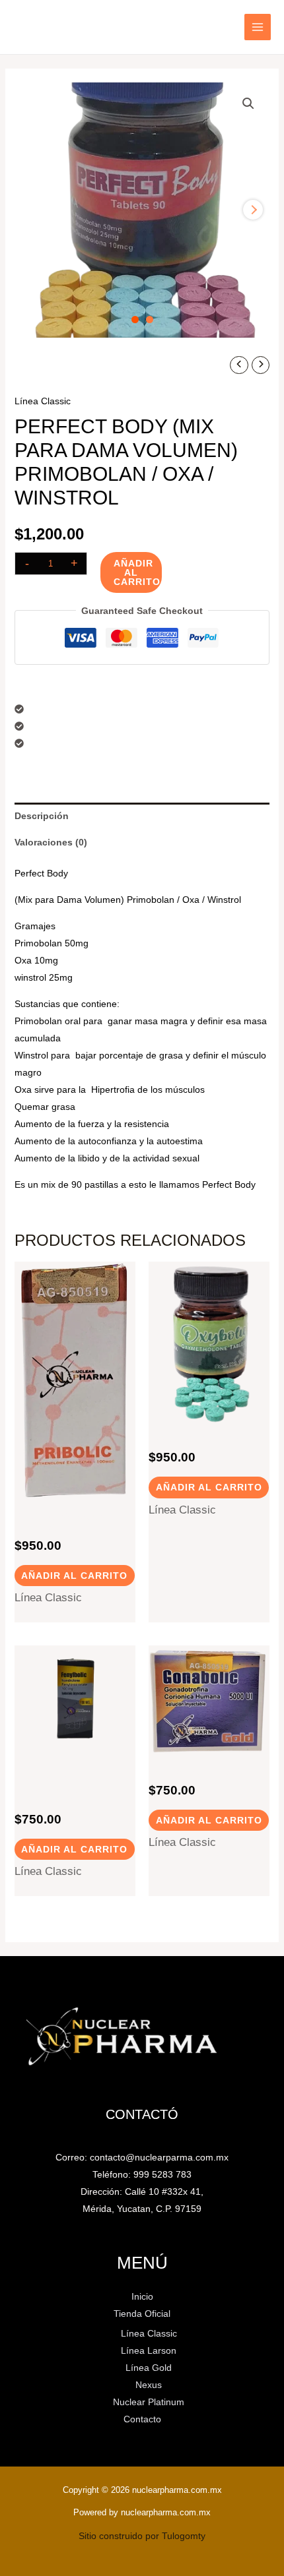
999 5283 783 (162, 2174)
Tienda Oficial (142, 2314)
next (253, 210)
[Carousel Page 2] (150, 320)
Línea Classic (69, 364)
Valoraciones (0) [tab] (51, 842)
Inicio (25, 364)
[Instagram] (38, 28)
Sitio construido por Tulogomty (142, 2536)
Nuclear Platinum (149, 2402)
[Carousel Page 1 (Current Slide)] (135, 320)
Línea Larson (149, 2350)
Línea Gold (149, 2368)
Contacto (142, 2419)
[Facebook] (19, 28)
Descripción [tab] (42, 816)
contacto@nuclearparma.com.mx (159, 2157)
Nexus (149, 2385)
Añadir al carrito (137, 572)
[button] (248, 104)
